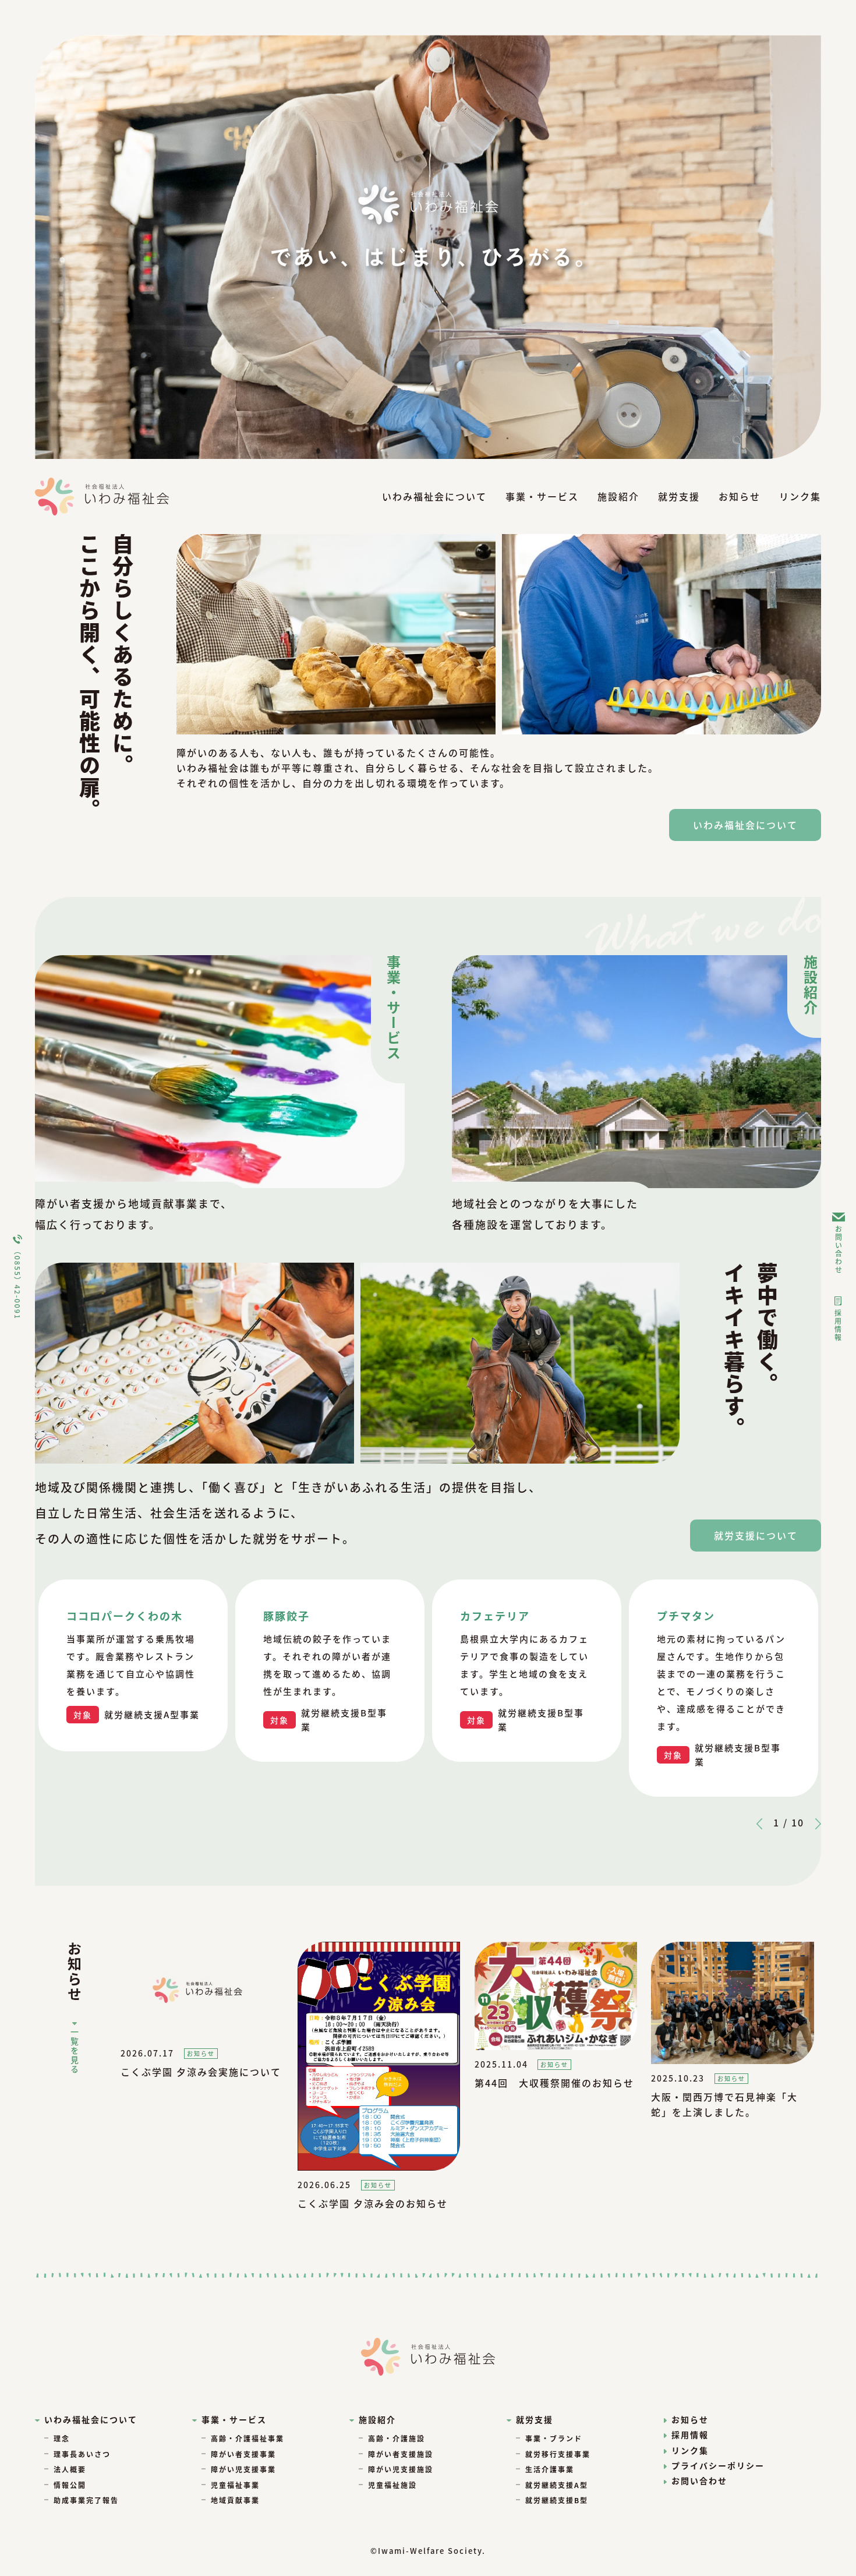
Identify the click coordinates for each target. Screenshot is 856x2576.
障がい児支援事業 (243, 2469)
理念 (62, 2438)
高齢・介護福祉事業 (247, 2438)
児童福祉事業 (235, 2485)
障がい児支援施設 (401, 2469)
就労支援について (756, 1535)
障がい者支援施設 (401, 2454)
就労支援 (679, 496)
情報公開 (70, 2485)
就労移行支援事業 (558, 2454)
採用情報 (838, 1326)
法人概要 (70, 2469)
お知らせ (740, 496)
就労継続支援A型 (557, 2485)
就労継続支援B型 (557, 2500)
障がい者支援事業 (243, 2454)
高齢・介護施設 (397, 2438)
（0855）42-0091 (18, 1283)
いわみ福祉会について (434, 496)
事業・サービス (542, 496)
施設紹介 (618, 496)
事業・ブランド (554, 2438)
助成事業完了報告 (86, 2500)
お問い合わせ (839, 1249)
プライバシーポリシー (718, 2465)
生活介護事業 (550, 2469)
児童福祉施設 (392, 2485)
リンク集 (800, 496)
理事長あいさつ (82, 2454)
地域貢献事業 (235, 2500)
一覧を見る (75, 2051)
